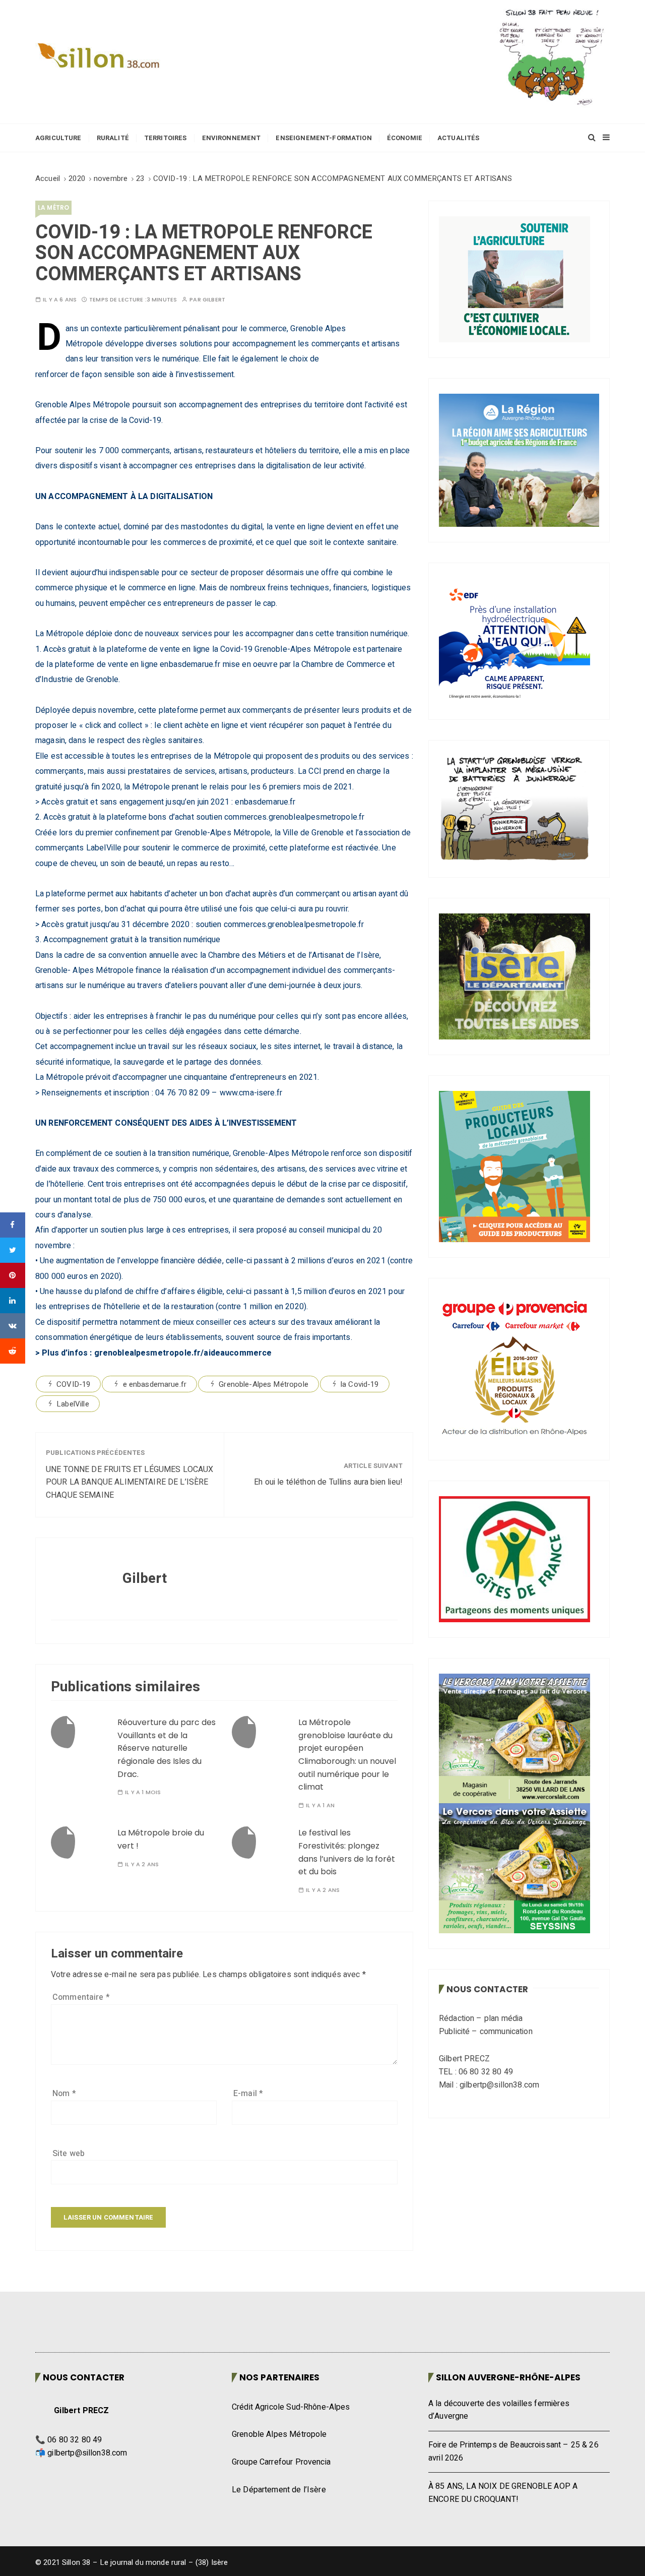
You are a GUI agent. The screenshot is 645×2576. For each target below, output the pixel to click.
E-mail (248, 2094)
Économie (405, 138)
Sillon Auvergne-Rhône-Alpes (508, 2377)
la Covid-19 (360, 1384)
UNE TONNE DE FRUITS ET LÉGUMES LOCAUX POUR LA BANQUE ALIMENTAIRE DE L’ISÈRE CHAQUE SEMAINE (130, 1482)
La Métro (53, 207)
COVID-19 (73, 1384)
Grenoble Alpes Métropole (279, 2434)
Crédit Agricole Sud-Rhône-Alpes (291, 2407)
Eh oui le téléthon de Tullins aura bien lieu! (328, 1482)
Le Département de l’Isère (279, 2490)
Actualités (459, 138)
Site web (69, 2154)
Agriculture (58, 138)
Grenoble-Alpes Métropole (264, 1384)
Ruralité (113, 138)
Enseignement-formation (324, 138)
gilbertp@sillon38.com (87, 2453)
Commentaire (81, 1997)
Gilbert (214, 300)
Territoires (166, 138)
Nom (64, 2094)
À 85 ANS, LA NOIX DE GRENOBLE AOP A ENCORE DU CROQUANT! (503, 2493)
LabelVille (73, 1404)
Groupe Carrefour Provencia (281, 2462)
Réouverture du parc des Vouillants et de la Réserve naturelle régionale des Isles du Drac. (167, 1748)
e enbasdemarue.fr (155, 1384)
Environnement (232, 138)
